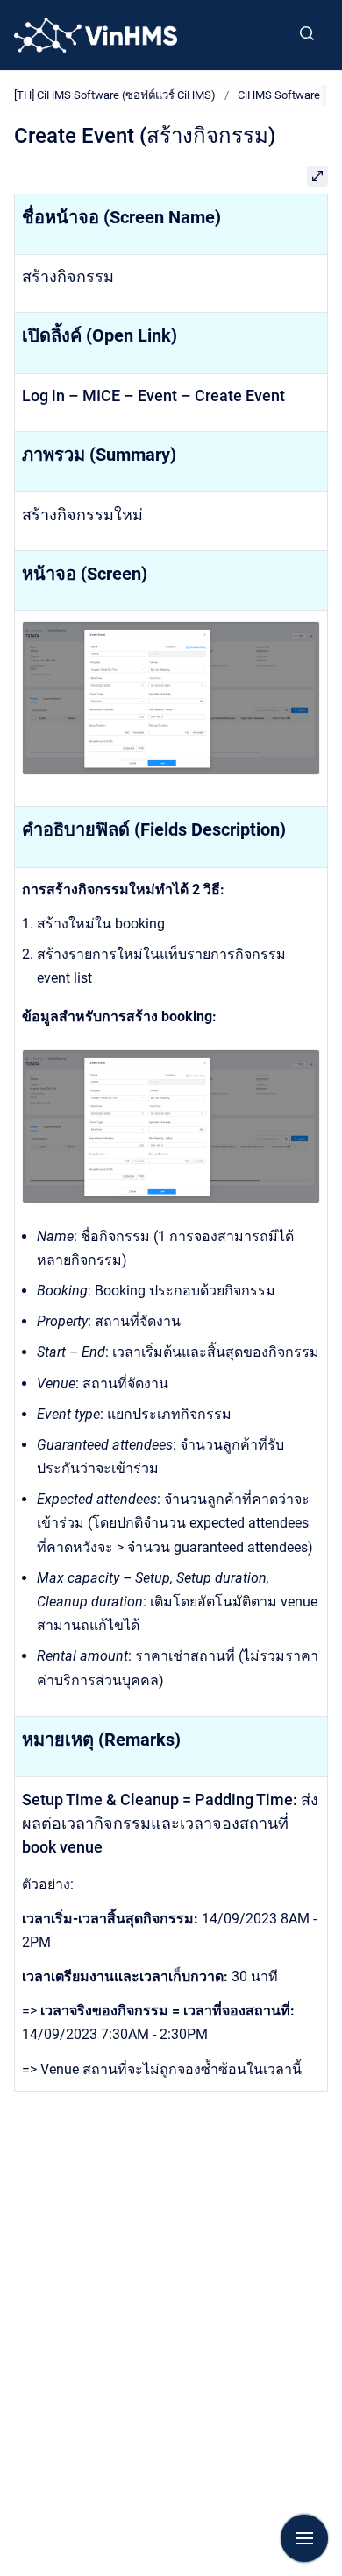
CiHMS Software (279, 95)
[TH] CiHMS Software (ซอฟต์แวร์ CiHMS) (115, 95)
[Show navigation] (304, 2538)
